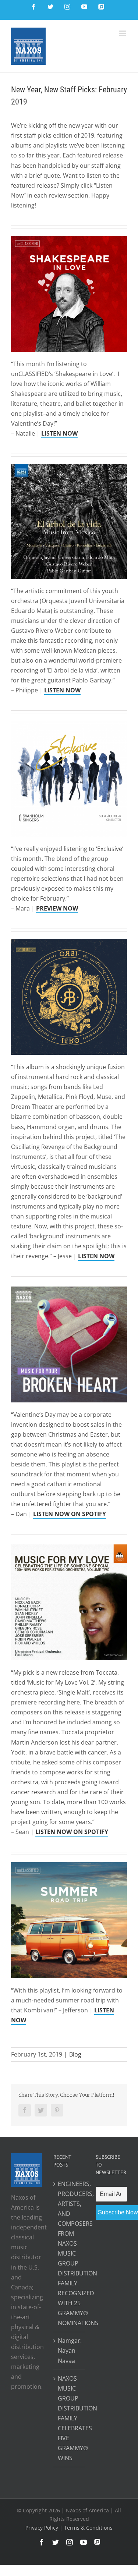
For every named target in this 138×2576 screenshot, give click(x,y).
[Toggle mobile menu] (123, 33)
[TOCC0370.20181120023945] (69, 1549)
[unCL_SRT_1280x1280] (69, 1867)
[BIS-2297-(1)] (69, 944)
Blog (75, 2054)
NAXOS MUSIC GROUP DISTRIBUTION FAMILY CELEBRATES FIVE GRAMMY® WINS (69, 2418)
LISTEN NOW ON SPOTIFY (70, 1514)
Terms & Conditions (88, 2528)
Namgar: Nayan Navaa (69, 2350)
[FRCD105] (69, 725)
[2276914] (69, 469)
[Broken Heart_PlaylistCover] (69, 1291)
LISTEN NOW (96, 1256)
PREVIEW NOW (57, 908)
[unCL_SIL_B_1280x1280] (69, 241)
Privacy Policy (43, 2528)
